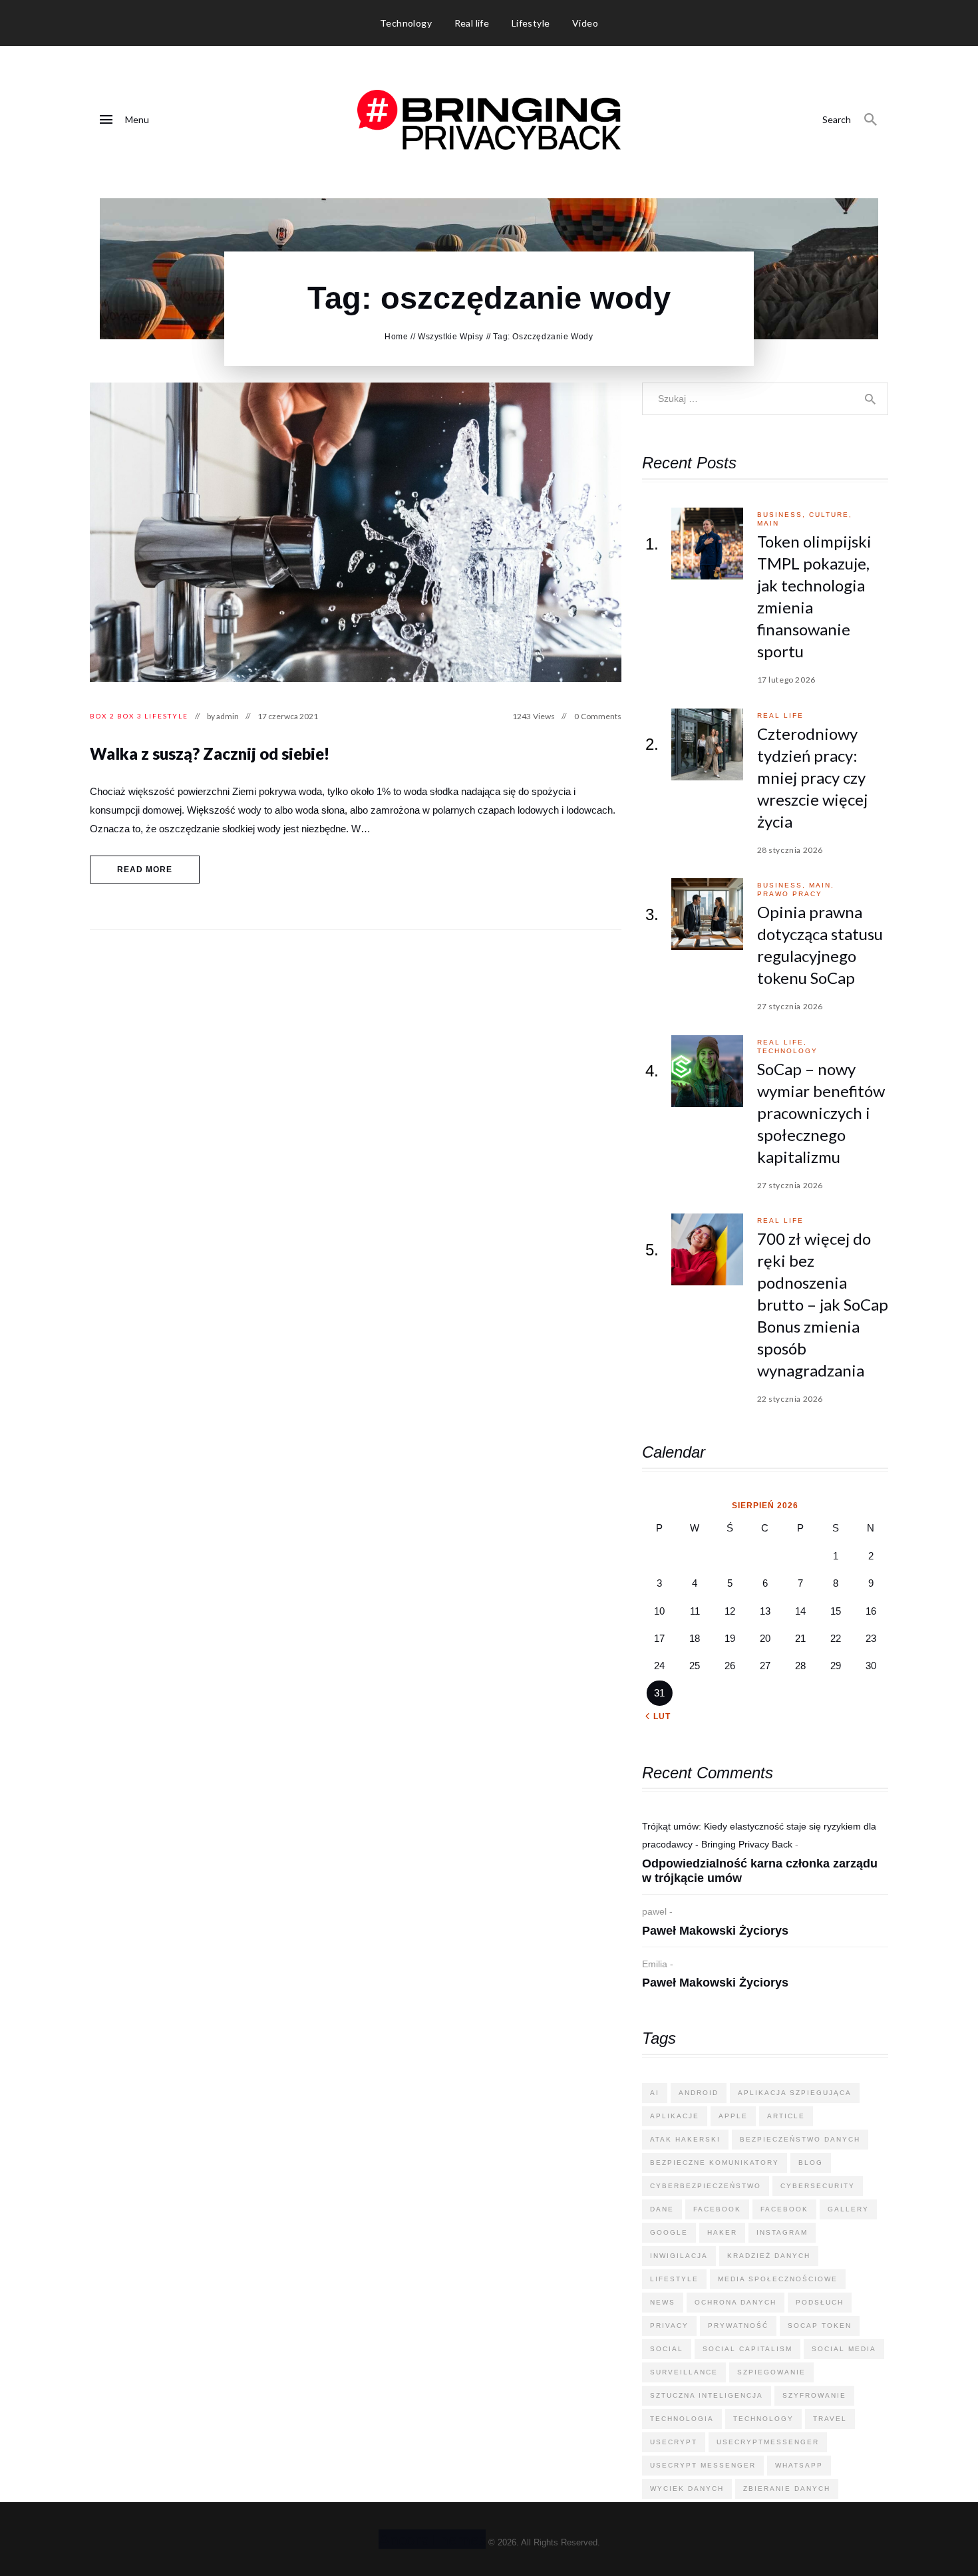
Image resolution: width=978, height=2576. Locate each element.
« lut (658, 1716)
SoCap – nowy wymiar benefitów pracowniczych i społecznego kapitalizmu (821, 1113)
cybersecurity (818, 2186)
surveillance (684, 2372)
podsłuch (820, 2302)
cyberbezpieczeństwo (706, 2186)
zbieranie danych (787, 2489)
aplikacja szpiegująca (795, 2093)
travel (830, 2419)
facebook (717, 2209)
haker (722, 2232)
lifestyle (674, 2279)
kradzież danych (769, 2256)
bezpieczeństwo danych (800, 2139)
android (699, 2093)
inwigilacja (679, 2256)
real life (780, 716)
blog (811, 2163)
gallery (848, 2209)
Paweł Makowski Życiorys (715, 1931)
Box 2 (102, 716)
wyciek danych (687, 2489)
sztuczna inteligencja (707, 2395)
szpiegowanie (771, 2372)
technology (787, 1051)
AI (655, 2093)
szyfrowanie (814, 2395)
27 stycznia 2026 (790, 1006)
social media (844, 2349)
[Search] (871, 120)
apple (733, 2116)
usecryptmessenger (768, 2442)
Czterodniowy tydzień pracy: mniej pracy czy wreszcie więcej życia (812, 777)
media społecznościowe (778, 2279)
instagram (782, 2232)
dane (662, 2209)
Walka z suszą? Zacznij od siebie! (210, 753)
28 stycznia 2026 (790, 850)
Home (396, 337)
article (786, 2116)
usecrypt (674, 2442)
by (223, 716)
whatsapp (799, 2465)
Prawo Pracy (790, 894)
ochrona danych (735, 2302)
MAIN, (822, 885)
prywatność (738, 2326)
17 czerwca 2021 (288, 716)
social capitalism (747, 2349)
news (663, 2302)
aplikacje (675, 2116)
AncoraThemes (432, 2539)
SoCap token (820, 2326)
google (669, 2232)
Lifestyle (166, 716)
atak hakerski (685, 2139)
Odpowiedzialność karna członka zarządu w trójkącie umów (760, 1871)
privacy (669, 2326)
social (667, 2349)
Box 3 (130, 716)
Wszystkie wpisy (451, 337)
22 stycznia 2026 (790, 1399)
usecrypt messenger (703, 2465)
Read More (145, 870)
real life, (782, 1042)
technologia (682, 2419)
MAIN (768, 523)
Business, (783, 515)
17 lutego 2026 (786, 680)
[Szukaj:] (765, 398)
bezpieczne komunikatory (715, 2163)
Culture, (831, 515)
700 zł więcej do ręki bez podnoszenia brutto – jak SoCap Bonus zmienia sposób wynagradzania (823, 1304)
